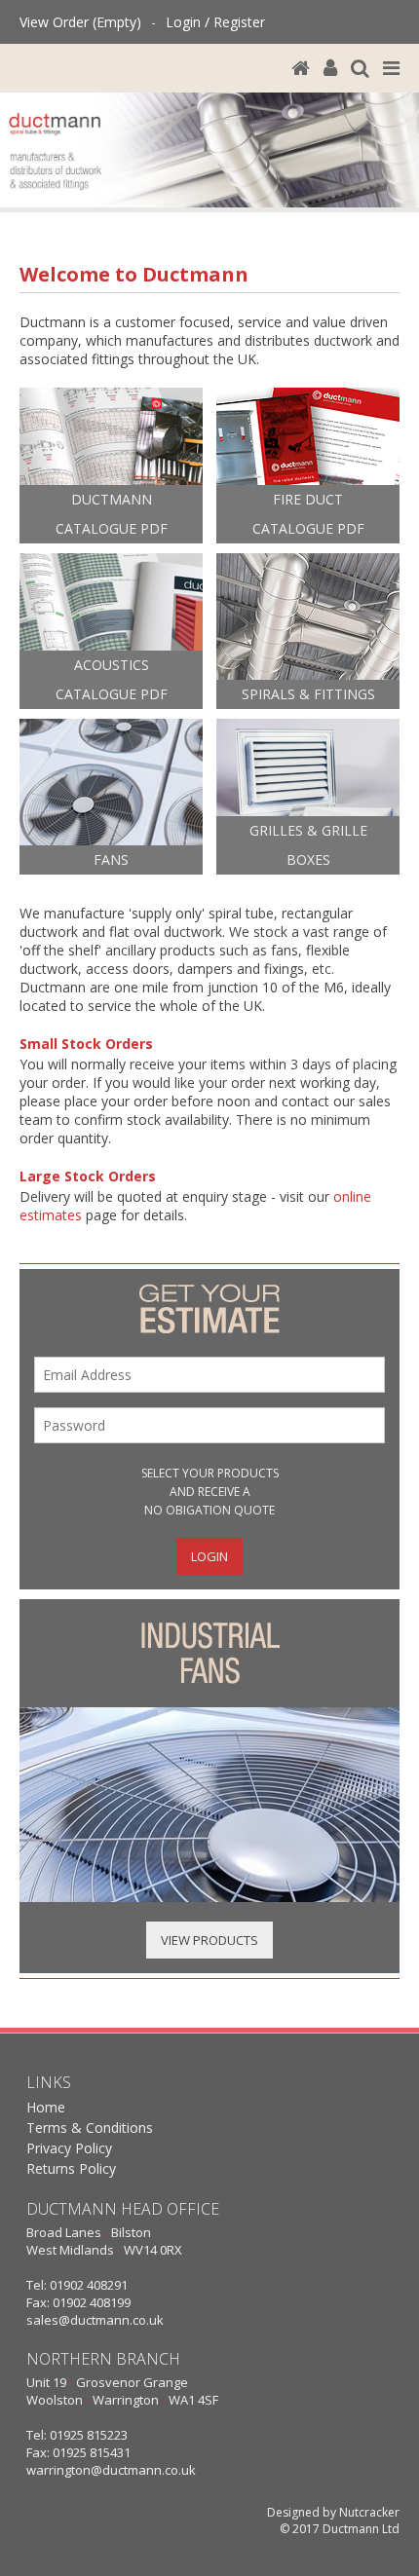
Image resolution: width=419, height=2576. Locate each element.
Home (46, 2107)
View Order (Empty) (80, 22)
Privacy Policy (69, 2148)
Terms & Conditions (90, 2128)
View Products (209, 1940)
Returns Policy (71, 2168)
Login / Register (215, 22)
